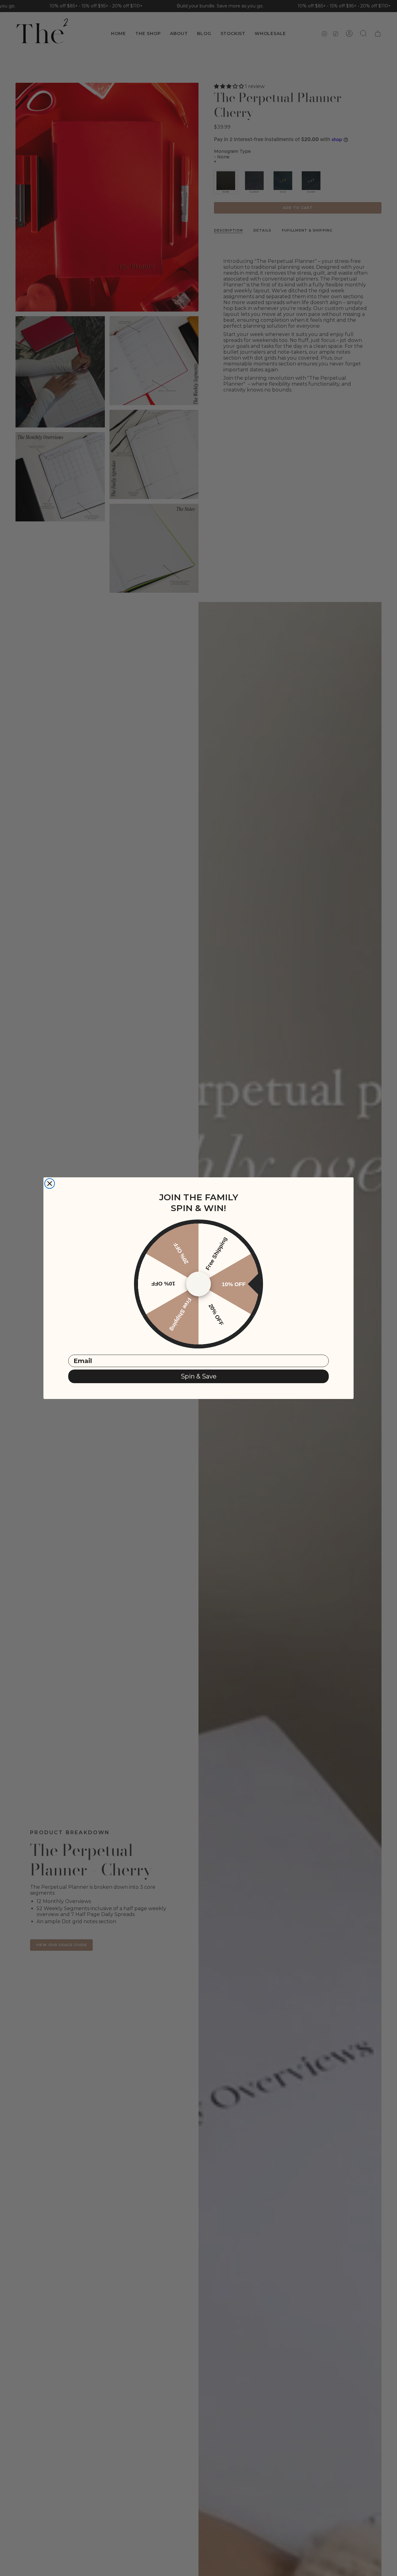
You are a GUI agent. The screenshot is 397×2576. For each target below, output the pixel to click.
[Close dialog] (50, 1184)
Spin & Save (199, 1376)
